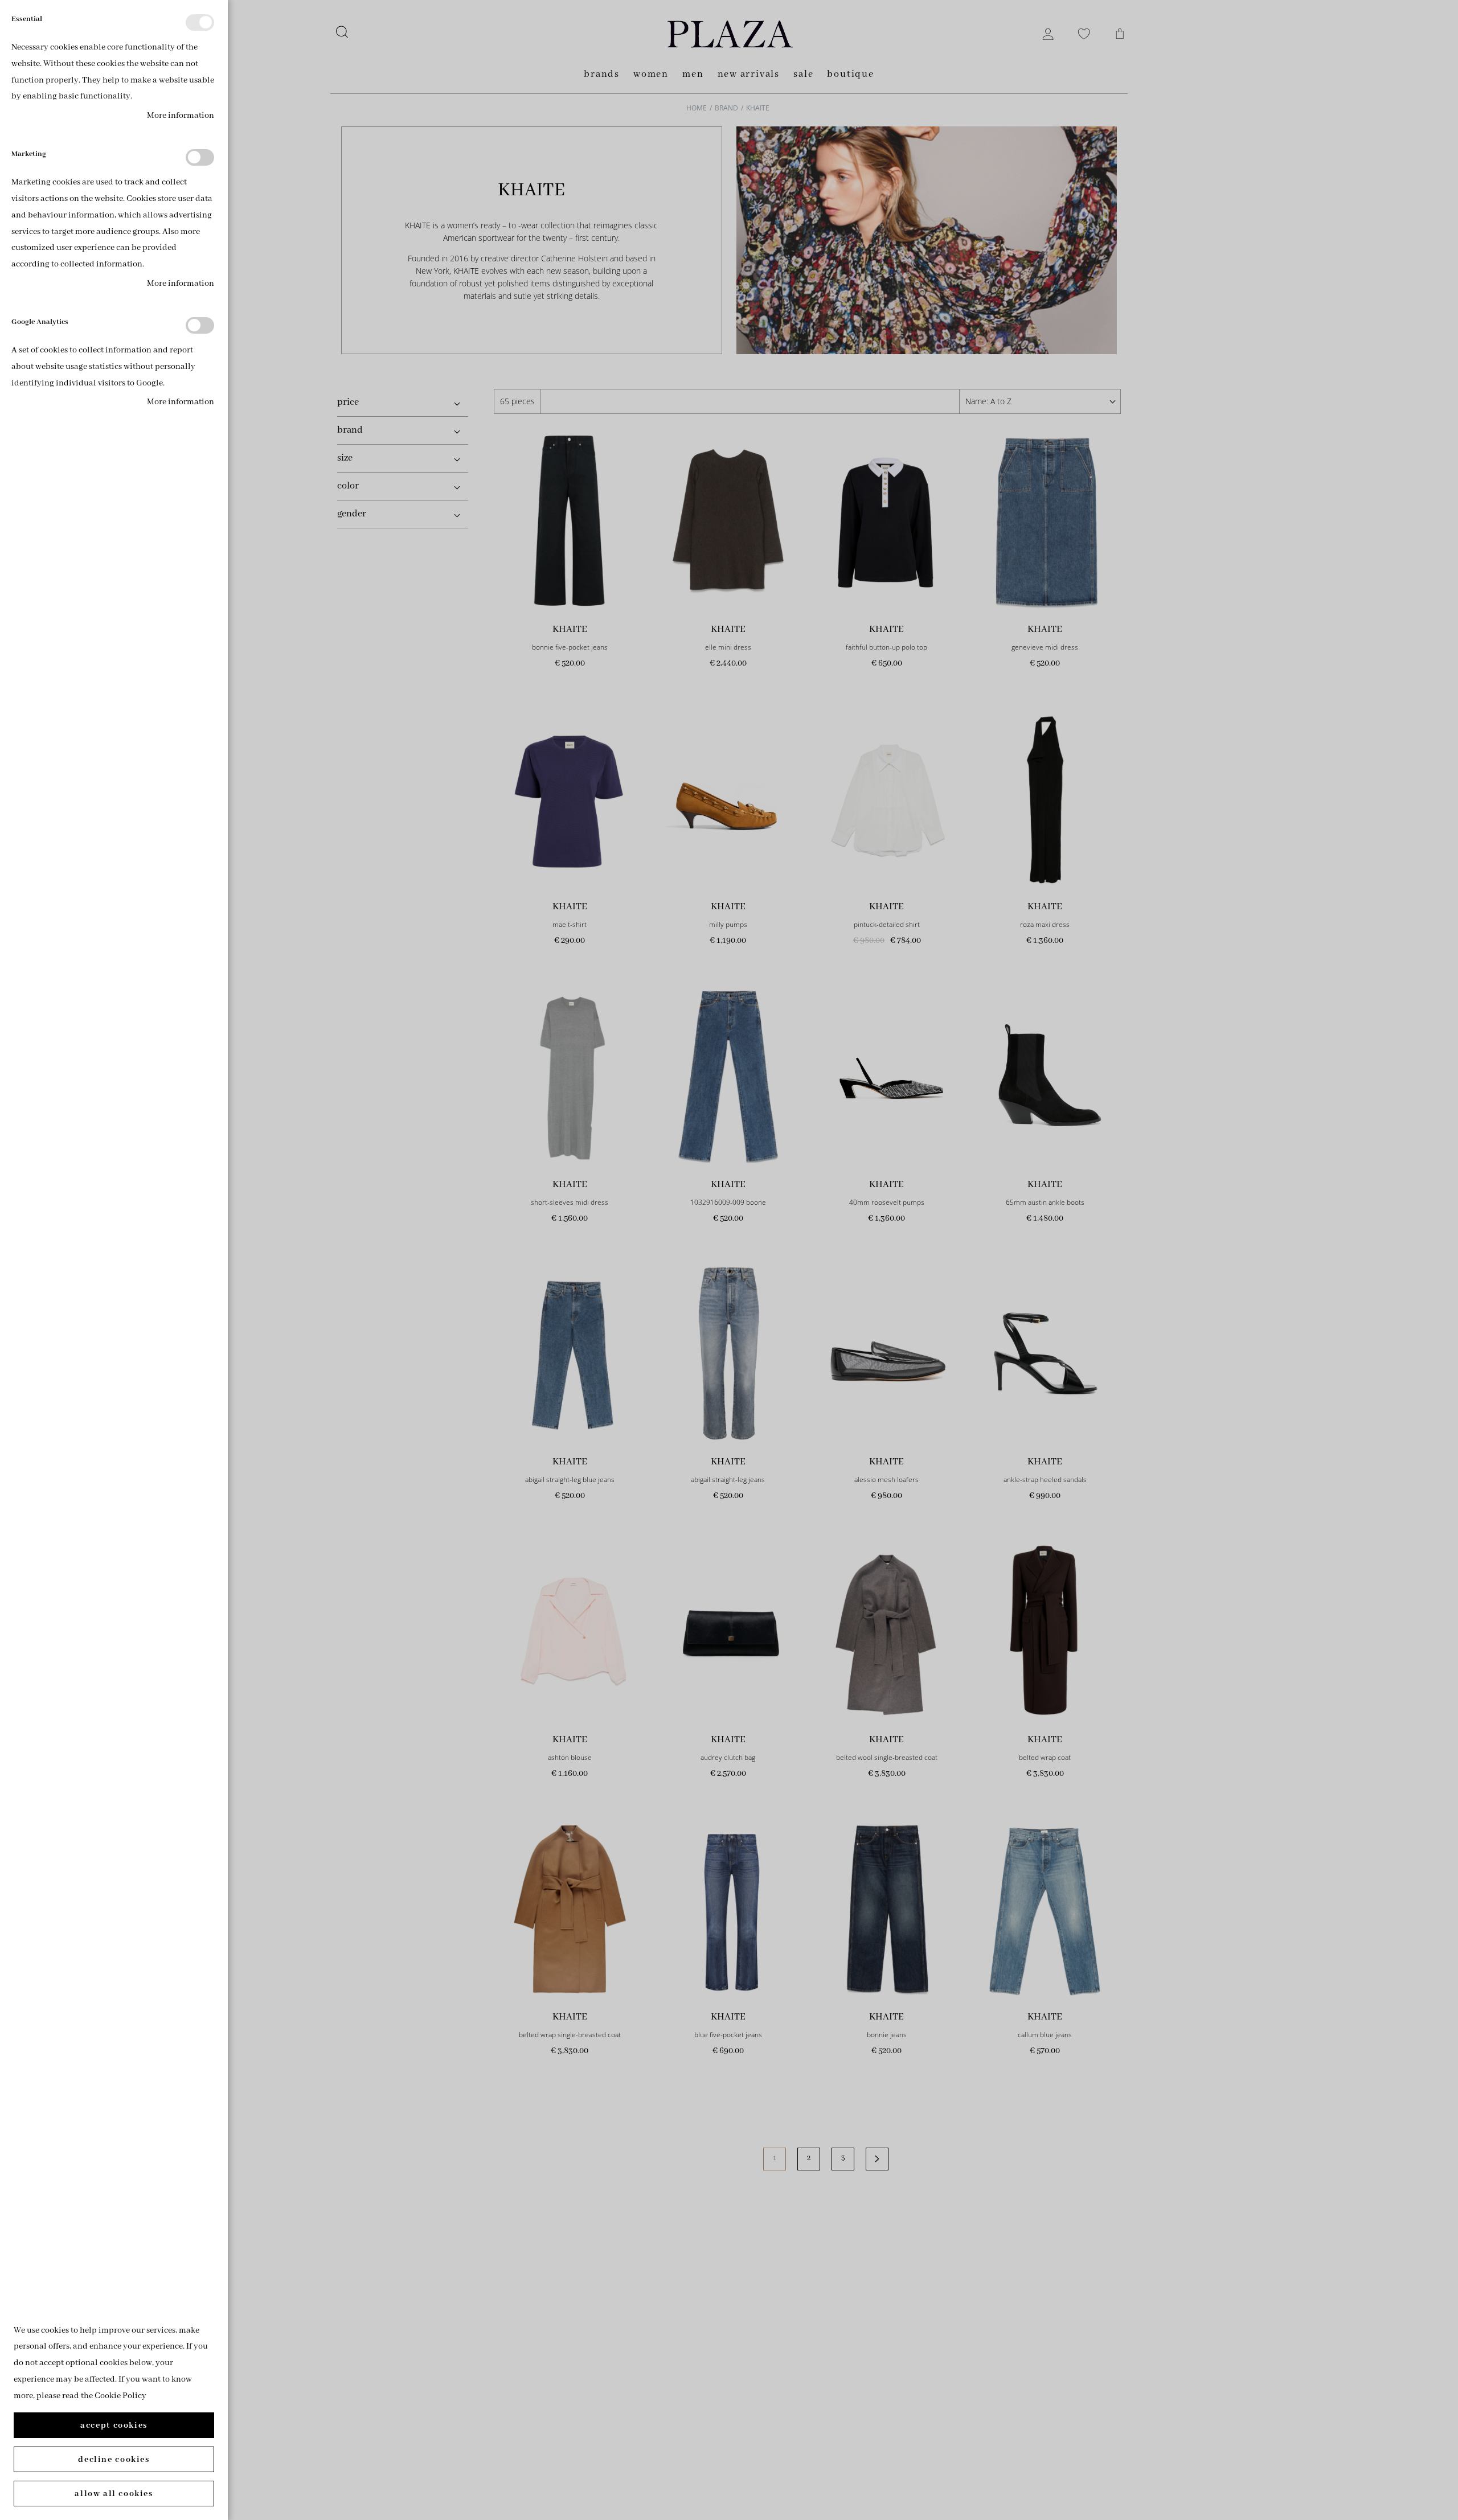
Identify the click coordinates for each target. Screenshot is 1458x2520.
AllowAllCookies (114, 2494)
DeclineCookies (114, 2460)
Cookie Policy (120, 2396)
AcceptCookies (114, 2425)
